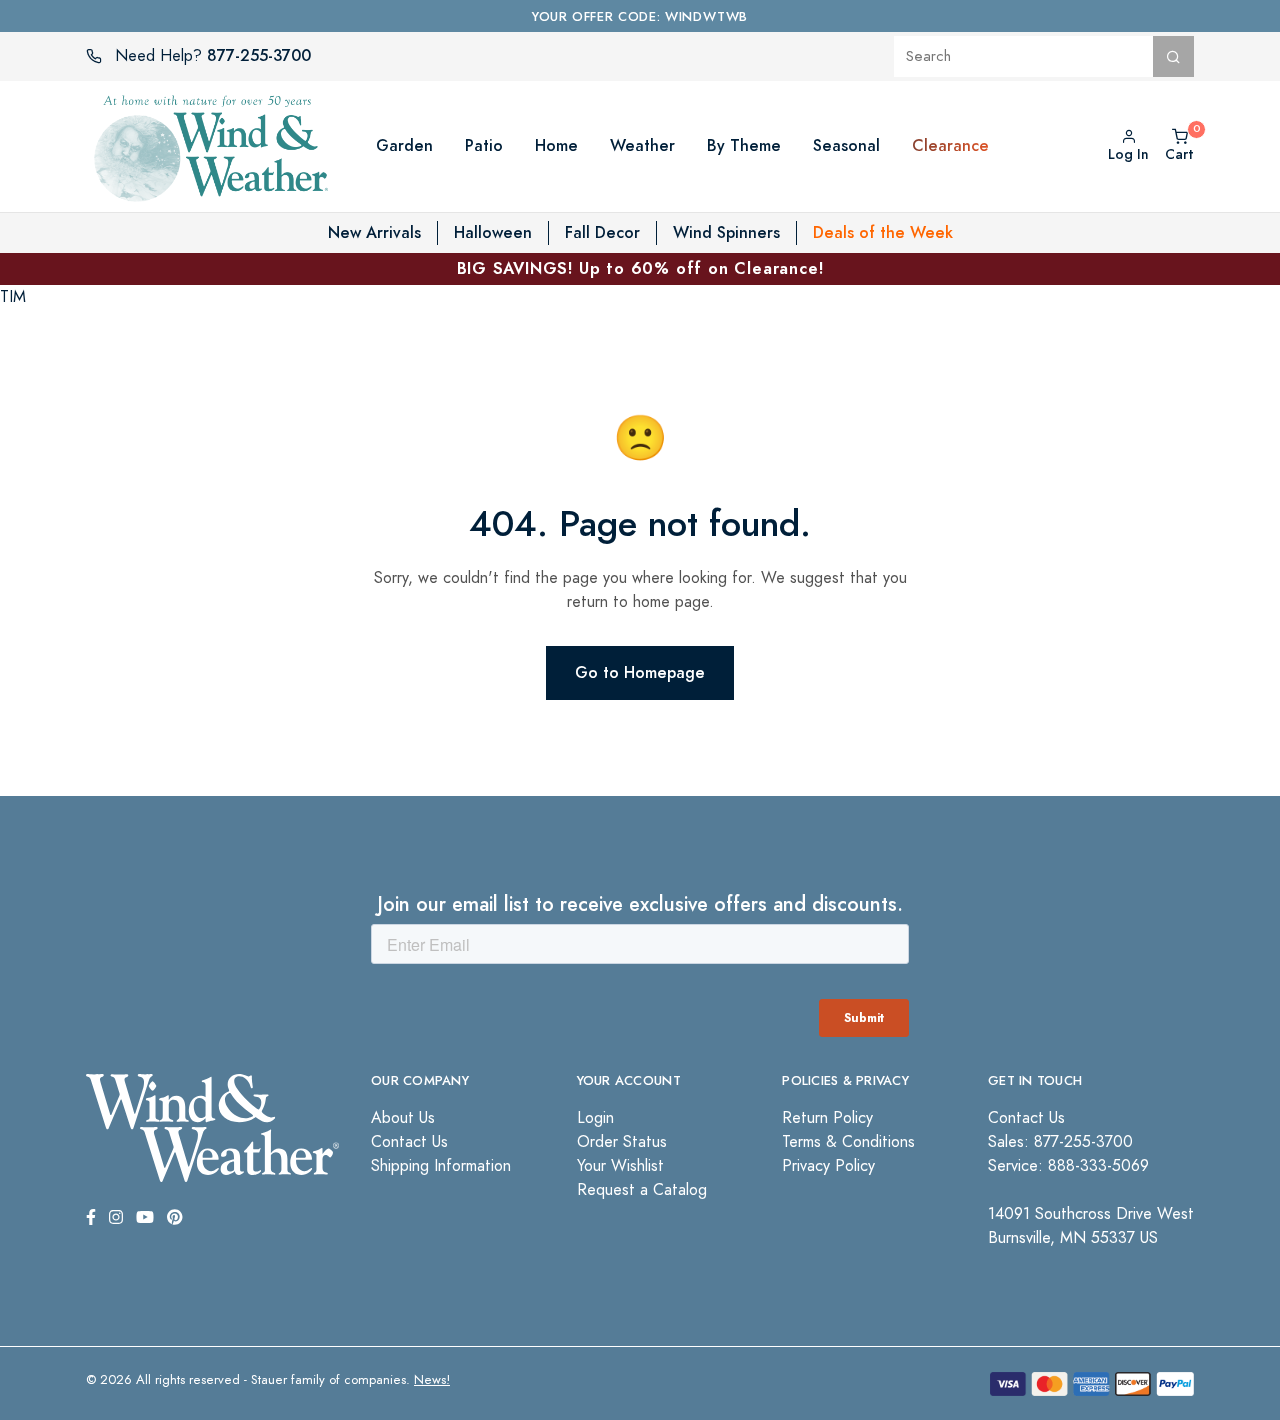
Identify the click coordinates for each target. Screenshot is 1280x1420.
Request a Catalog (642, 1190)
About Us (403, 1118)
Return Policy (827, 1118)
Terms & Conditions (848, 1142)
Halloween (493, 232)
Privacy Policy (828, 1166)
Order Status (622, 1142)
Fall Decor (602, 232)
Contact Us (409, 1142)
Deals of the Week (883, 232)
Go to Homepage (640, 672)
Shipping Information (441, 1166)
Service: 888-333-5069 (1068, 1166)
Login (595, 1118)
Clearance (950, 145)
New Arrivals (374, 232)
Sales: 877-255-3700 (1060, 1142)
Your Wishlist (620, 1166)
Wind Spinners (726, 232)
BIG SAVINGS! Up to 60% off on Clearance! (640, 268)
